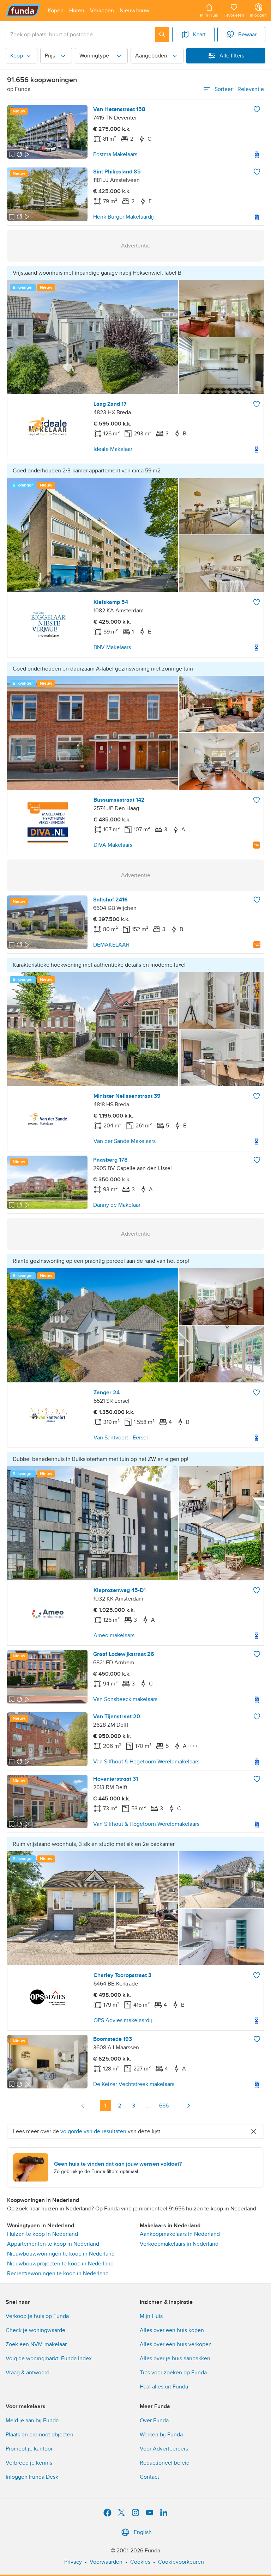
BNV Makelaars (112, 647)
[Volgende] (188, 2106)
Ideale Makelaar (113, 449)
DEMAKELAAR (111, 945)
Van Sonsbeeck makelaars (125, 1699)
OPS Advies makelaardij (123, 2020)
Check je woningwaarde (35, 2330)
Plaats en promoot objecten (40, 2435)
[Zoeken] (162, 35)
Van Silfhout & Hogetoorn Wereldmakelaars (146, 1762)
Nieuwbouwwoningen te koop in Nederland (61, 2254)
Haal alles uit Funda (164, 2387)
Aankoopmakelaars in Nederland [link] (180, 2234)
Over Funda (154, 2421)
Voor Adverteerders (164, 2449)
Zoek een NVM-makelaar (36, 2344)
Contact (149, 2477)
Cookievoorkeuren (181, 2562)
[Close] (254, 2131)
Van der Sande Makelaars (125, 1141)
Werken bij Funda (161, 2435)
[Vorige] (83, 2106)
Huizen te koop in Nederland (43, 2234)
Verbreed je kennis (29, 2463)
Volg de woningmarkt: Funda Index (49, 2358)
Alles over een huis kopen (172, 2330)
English (143, 2532)
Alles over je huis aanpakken (175, 2358)
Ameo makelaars (114, 1635)
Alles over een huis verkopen (176, 2344)
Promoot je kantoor (29, 2449)
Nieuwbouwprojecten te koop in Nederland (60, 2264)
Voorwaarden (106, 2562)
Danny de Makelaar (117, 1205)
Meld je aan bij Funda (32, 2421)
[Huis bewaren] (257, 109)
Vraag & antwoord (28, 2373)
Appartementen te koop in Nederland (53, 2244)
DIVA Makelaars (113, 845)
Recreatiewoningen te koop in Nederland (58, 2274)
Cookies (140, 2562)
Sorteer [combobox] (239, 89)
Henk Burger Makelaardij (124, 217)
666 (164, 2106)
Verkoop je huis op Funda (37, 2316)
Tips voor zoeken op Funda (173, 2373)
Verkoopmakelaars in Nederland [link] (179, 2244)
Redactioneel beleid (165, 2463)
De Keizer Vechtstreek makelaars (134, 2084)
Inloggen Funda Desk (32, 2477)
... (148, 2106)
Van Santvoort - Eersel (121, 1438)
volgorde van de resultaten (93, 2131)
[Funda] (23, 11)
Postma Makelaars (115, 154)
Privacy (73, 2562)
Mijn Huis (151, 2316)
